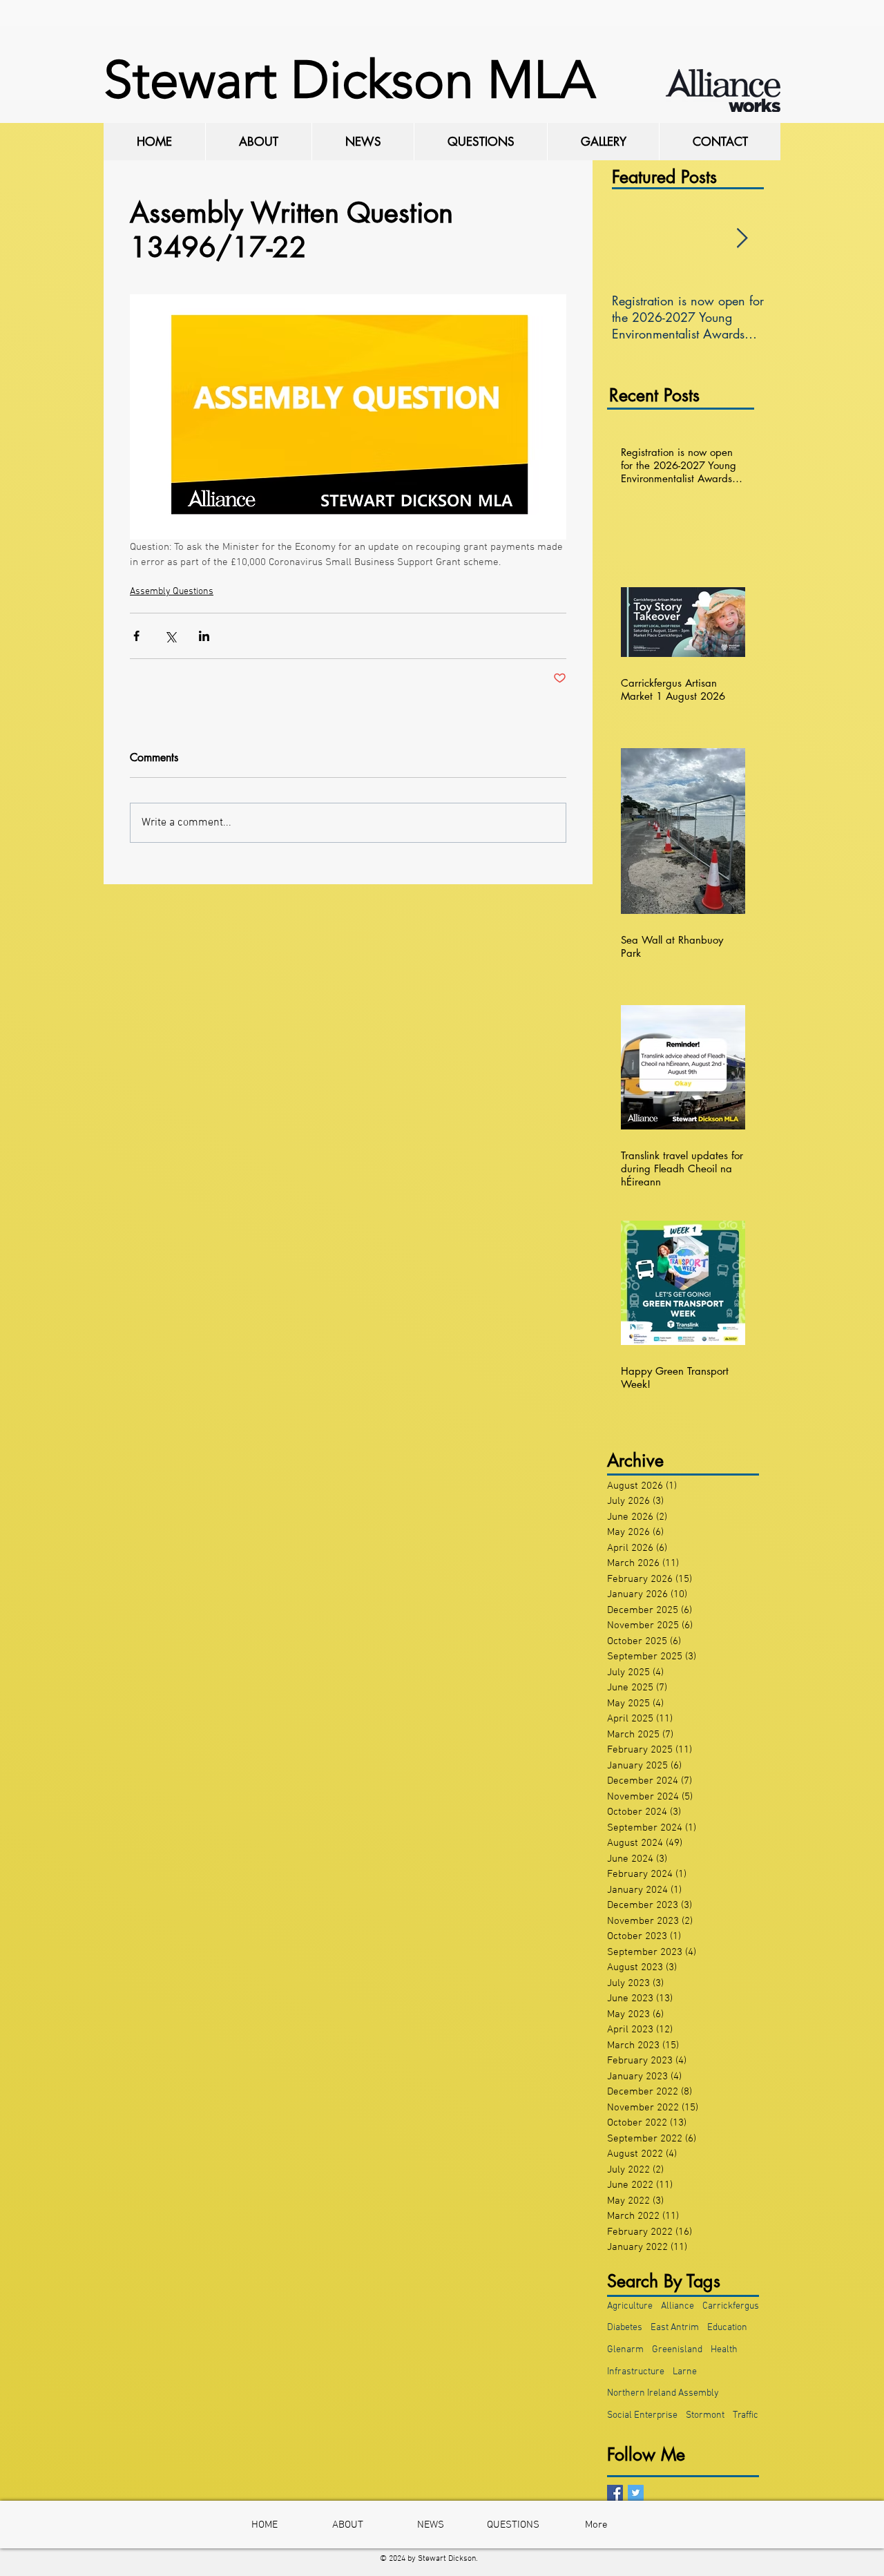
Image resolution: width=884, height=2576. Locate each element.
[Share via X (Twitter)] (170, 636)
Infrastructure (636, 2372)
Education (727, 2328)
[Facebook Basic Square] (615, 2493)
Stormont (705, 2415)
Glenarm (625, 2350)
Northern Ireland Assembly (663, 2393)
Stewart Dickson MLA (349, 80)
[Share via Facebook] (136, 636)
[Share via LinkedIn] (204, 636)
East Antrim (675, 2328)
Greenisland (677, 2350)
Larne (685, 2372)
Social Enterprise (642, 2415)
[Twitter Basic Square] (636, 2493)
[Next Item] (742, 239)
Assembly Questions (172, 592)
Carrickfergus (731, 2306)
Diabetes (625, 2328)
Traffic (746, 2415)
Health (724, 2350)
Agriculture (630, 2306)
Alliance (678, 2306)
